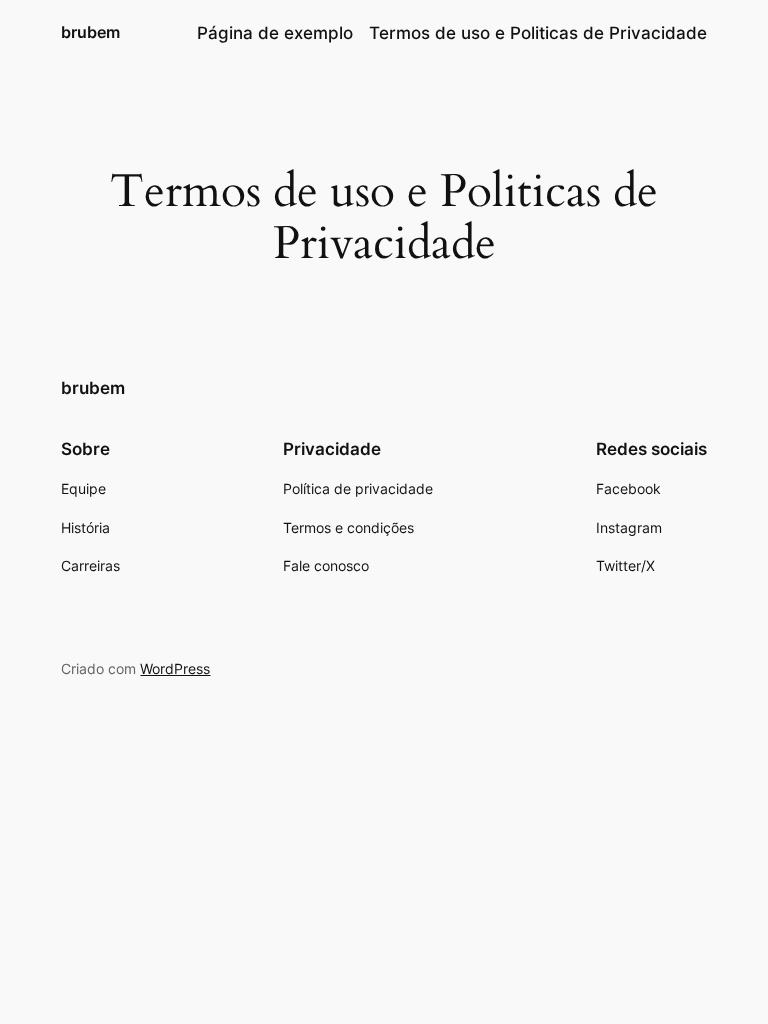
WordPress (175, 668)
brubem (90, 32)
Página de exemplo (275, 33)
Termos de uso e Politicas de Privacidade (538, 33)
